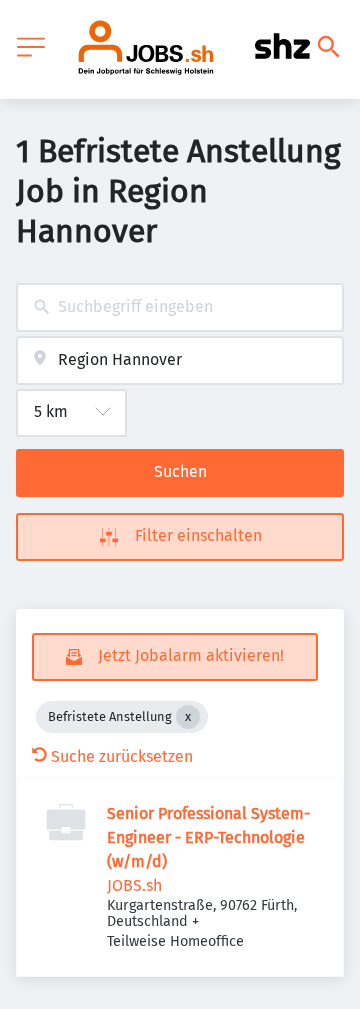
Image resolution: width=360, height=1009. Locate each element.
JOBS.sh (134, 885)
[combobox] (180, 307)
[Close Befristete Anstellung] (188, 717)
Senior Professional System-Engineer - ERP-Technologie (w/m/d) (208, 837)
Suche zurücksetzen (122, 756)
